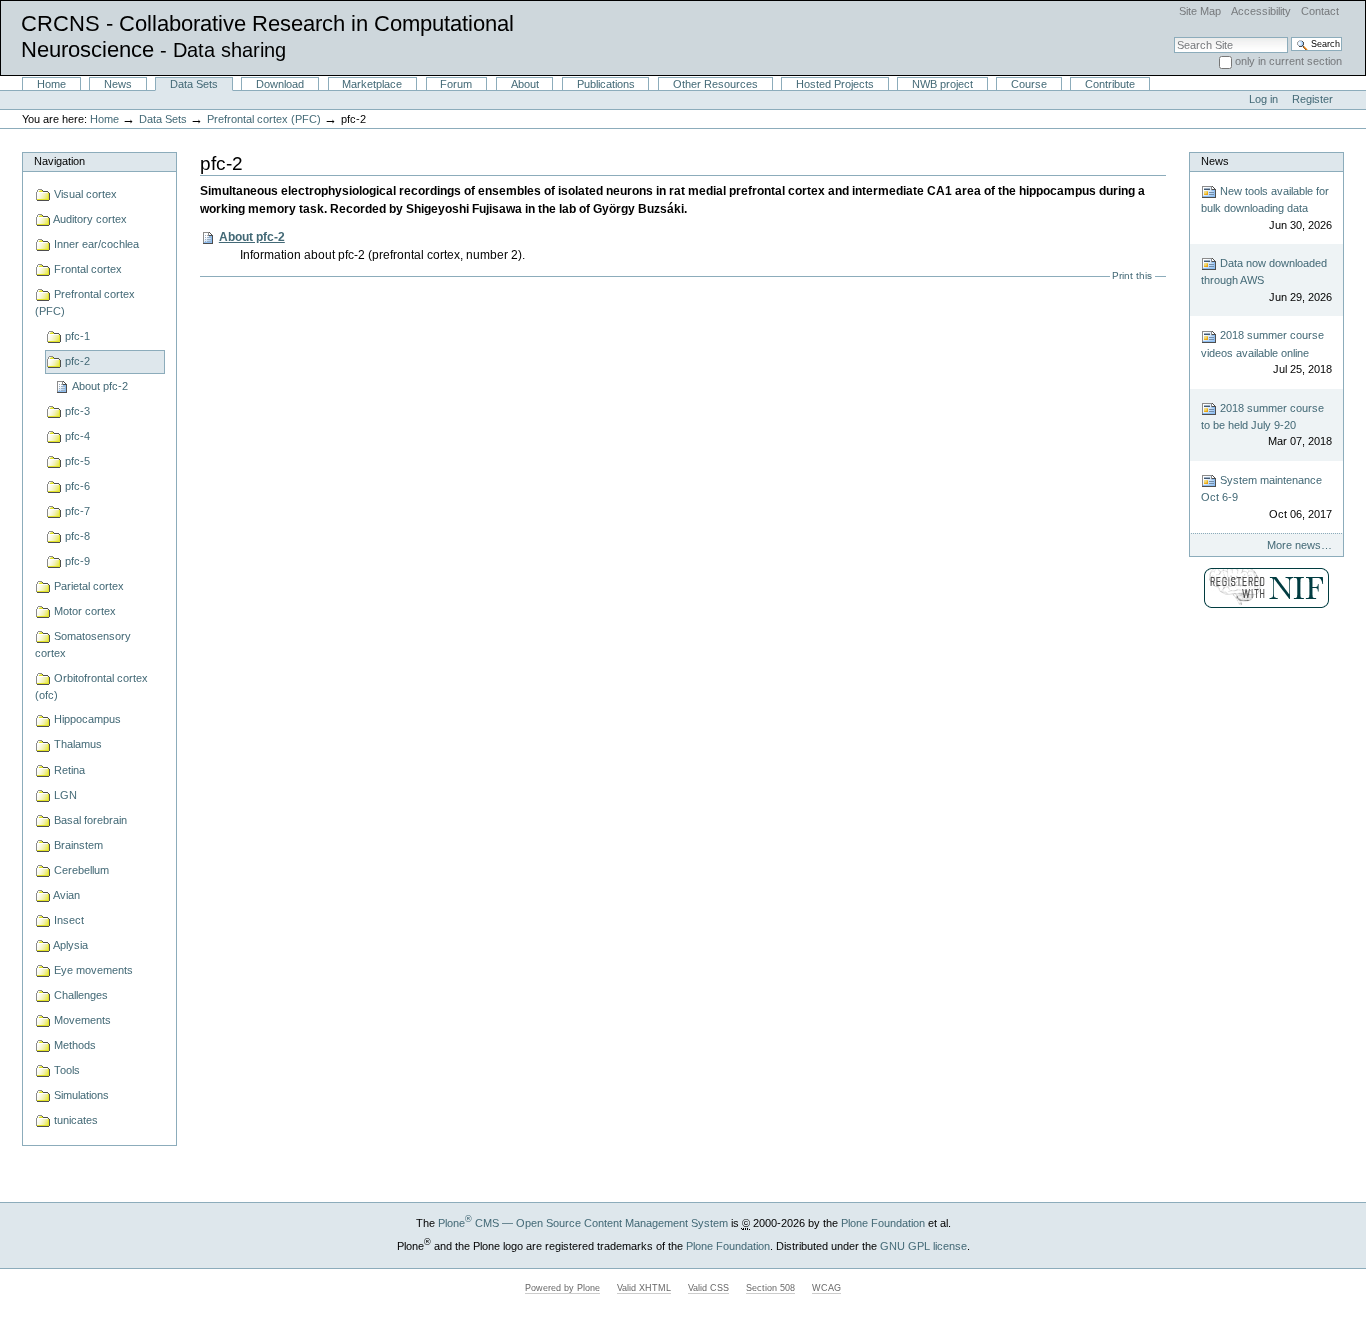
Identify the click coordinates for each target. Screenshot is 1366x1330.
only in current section (1288, 61)
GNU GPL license (923, 1246)
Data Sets (194, 84)
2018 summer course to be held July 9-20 (1266, 425)
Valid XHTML (644, 1288)
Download (280, 84)
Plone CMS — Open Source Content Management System (583, 1223)
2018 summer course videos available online (1266, 352)
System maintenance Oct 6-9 (1266, 497)
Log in (1263, 99)
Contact (1320, 11)
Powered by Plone (562, 1288)
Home (51, 84)
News (118, 84)
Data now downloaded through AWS (1266, 280)
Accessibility (1261, 11)
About (525, 84)
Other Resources (715, 84)
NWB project (942, 84)
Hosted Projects (835, 84)
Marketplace (372, 84)
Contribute (1110, 84)
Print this (1132, 275)
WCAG (826, 1288)
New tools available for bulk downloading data (1266, 208)
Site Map (1200, 11)
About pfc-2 (252, 237)
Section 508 (770, 1288)
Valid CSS (708, 1288)
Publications (606, 84)
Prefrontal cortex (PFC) (264, 119)
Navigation (59, 161)
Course (1029, 84)
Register (1312, 99)
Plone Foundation (883, 1223)
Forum (456, 84)
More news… (1299, 545)
